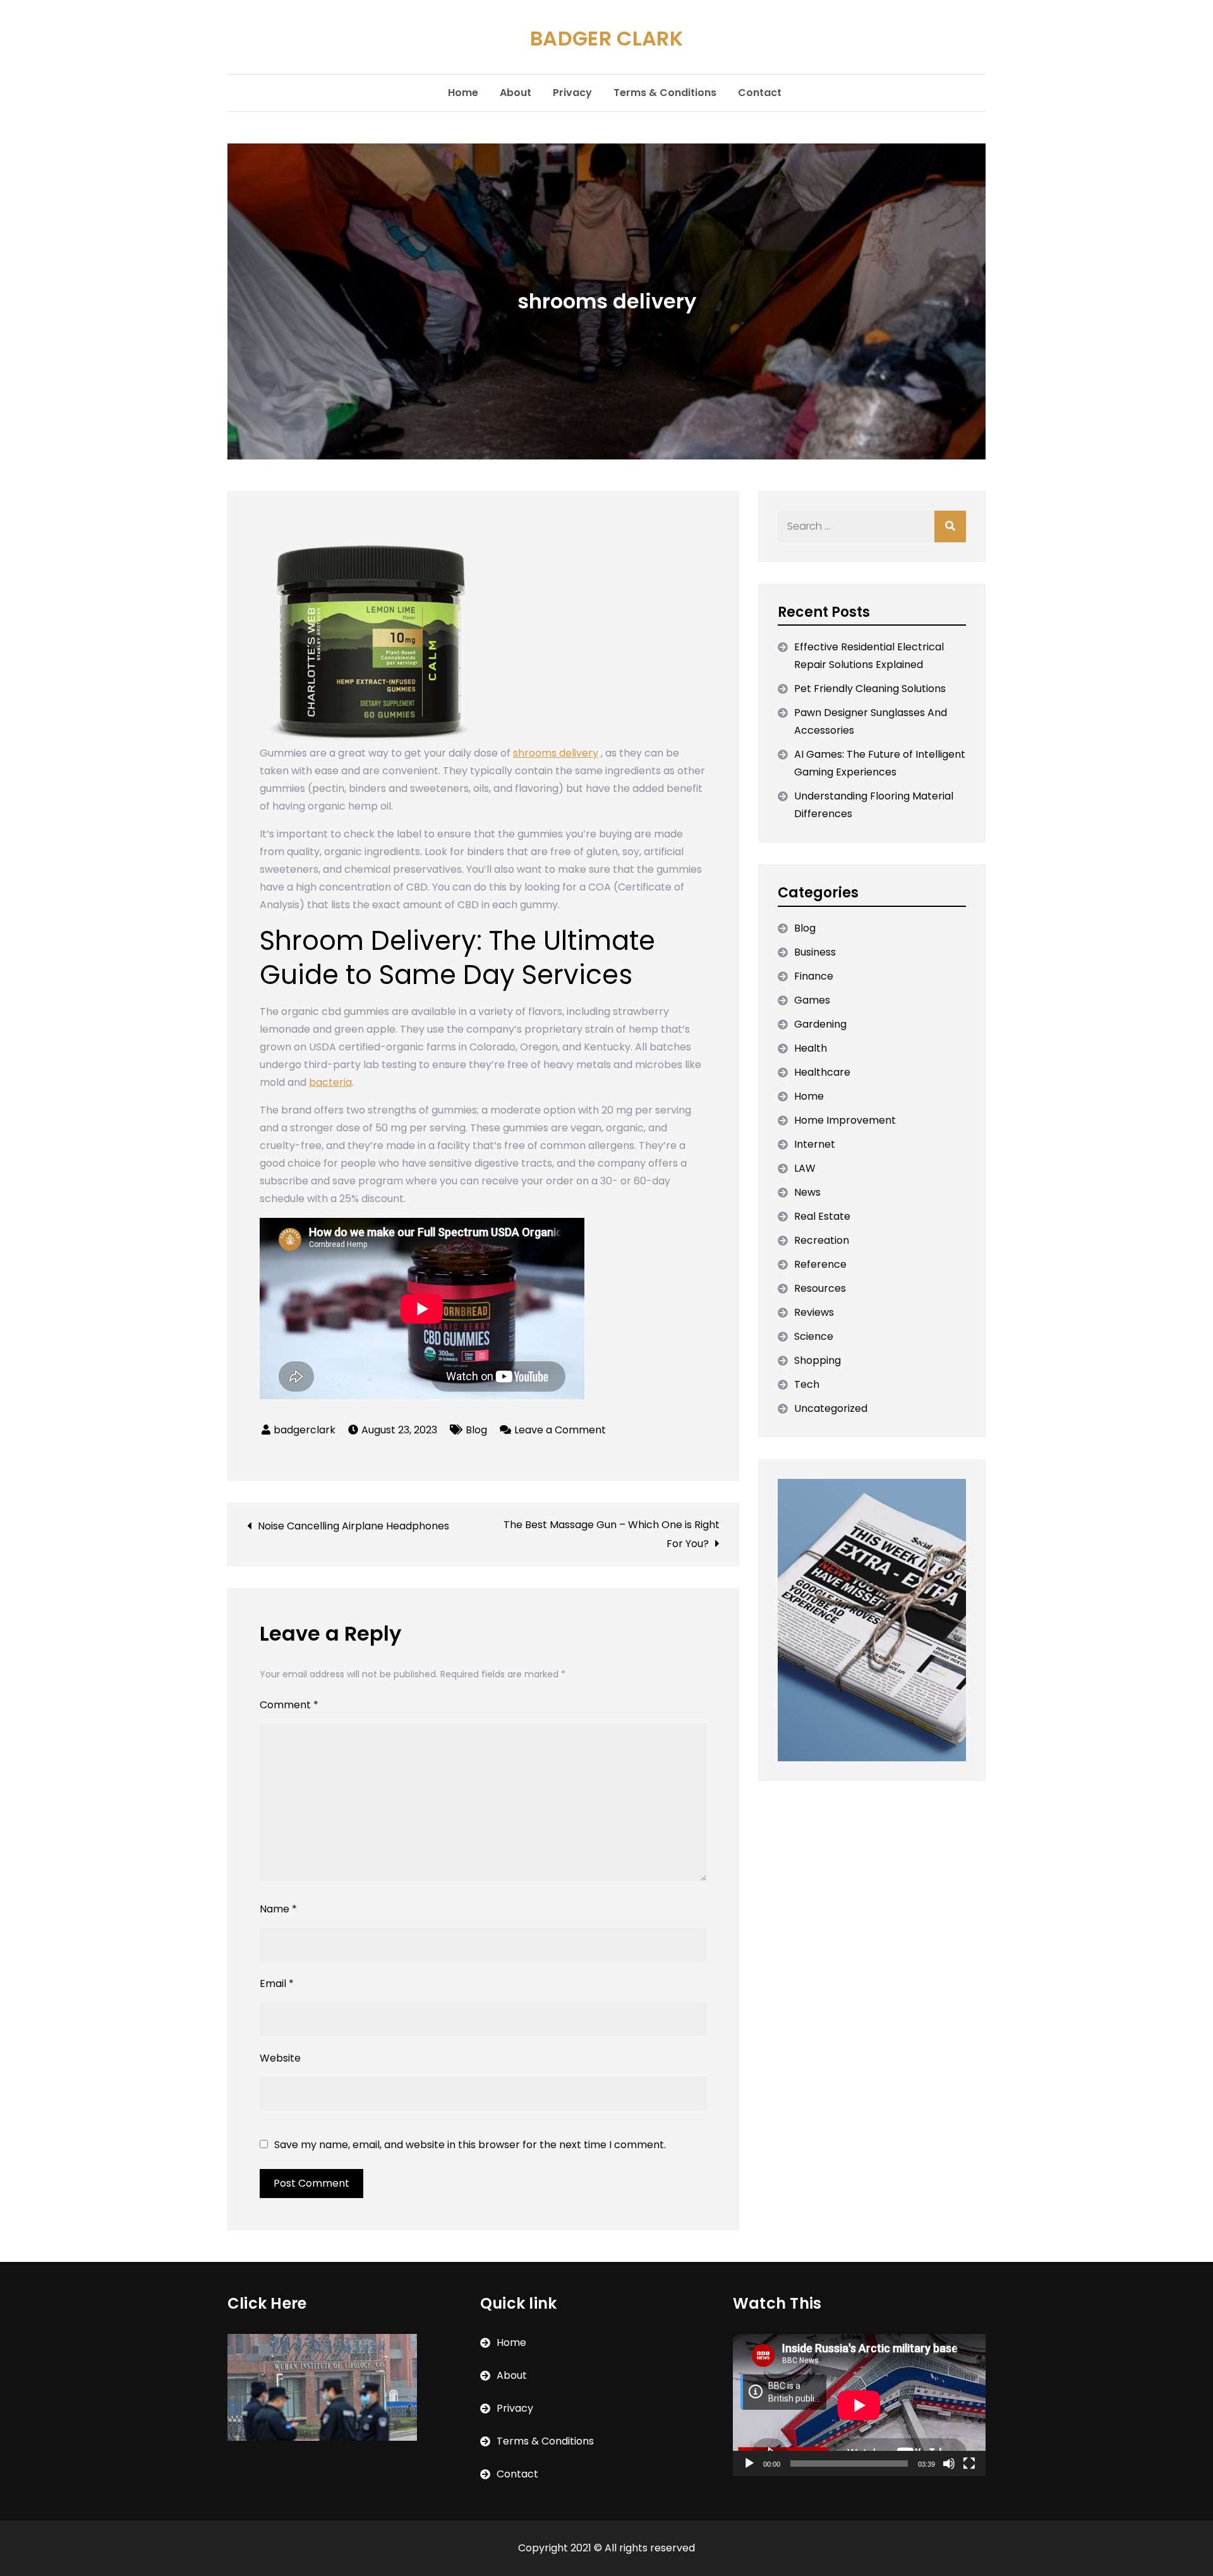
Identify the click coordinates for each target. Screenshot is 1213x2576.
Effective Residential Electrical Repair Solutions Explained (869, 656)
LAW (805, 1168)
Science (814, 1336)
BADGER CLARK (606, 38)
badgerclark (305, 1430)
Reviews (814, 1312)
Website (280, 2058)
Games (812, 1000)
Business (815, 952)
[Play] (749, 2464)
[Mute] (949, 2464)
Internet (815, 1144)
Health (811, 1048)
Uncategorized (831, 1408)
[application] (859, 2405)
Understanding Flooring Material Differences (874, 805)
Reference (820, 1264)
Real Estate (822, 1216)
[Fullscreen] (969, 2464)
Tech (807, 1384)
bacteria (330, 1082)
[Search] (950, 526)
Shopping (818, 1360)
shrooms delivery (556, 753)
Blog (476, 1430)
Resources (820, 1288)
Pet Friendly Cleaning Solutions (870, 689)
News (807, 1192)
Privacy (572, 93)
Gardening (820, 1024)
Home (463, 93)
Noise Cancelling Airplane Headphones (353, 1526)
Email (277, 1984)
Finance (814, 976)
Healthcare (822, 1072)
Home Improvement (845, 1120)
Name (278, 1909)
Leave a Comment (560, 1430)
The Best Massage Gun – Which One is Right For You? (612, 1534)
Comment (289, 1705)
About (516, 93)
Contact (760, 93)
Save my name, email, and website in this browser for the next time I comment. (470, 2145)
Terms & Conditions (665, 93)
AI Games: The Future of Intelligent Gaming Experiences (880, 763)
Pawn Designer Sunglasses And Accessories (871, 721)
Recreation (822, 1240)
